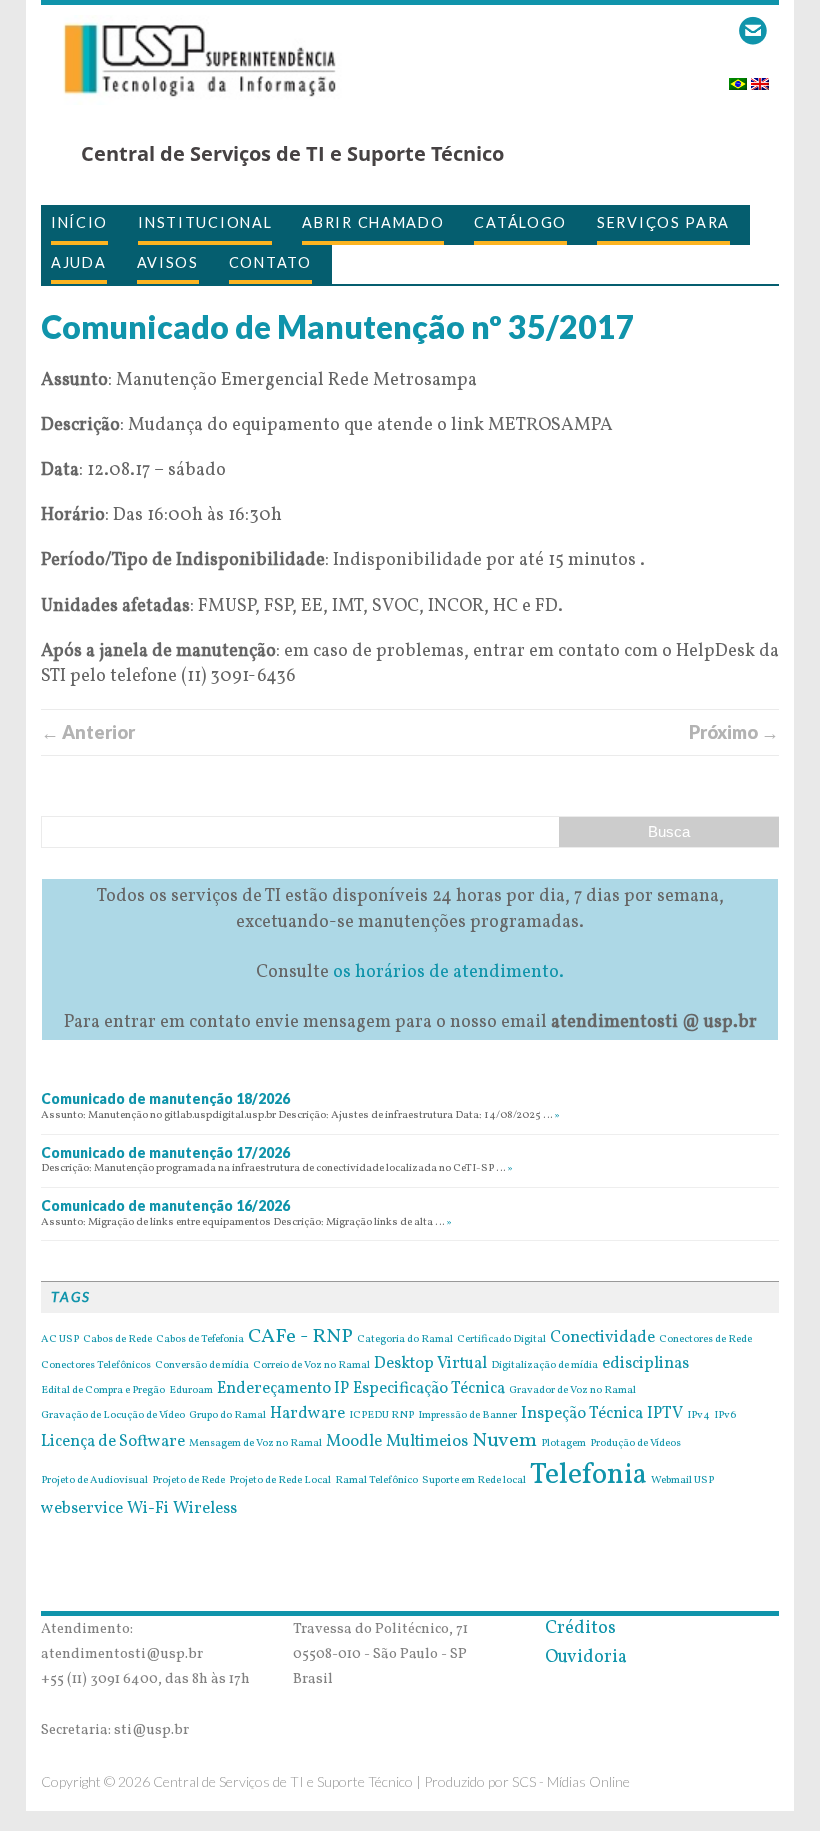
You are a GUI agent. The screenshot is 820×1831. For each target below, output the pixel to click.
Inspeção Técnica (582, 1414)
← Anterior (88, 732)
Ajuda (79, 262)
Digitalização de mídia (544, 1366)
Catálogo (520, 222)
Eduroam (191, 1391)
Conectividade (602, 1338)
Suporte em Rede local (474, 1481)
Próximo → (734, 732)
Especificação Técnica (429, 1389)
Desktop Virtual (430, 1364)
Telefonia (588, 1475)
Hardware (307, 1414)
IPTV (665, 1414)
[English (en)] (760, 77)
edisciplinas (645, 1364)
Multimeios (427, 1442)
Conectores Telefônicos (96, 1366)
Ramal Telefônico (376, 1481)
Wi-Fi (148, 1509)
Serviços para (663, 222)
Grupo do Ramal (227, 1416)
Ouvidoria (586, 1657)
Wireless (205, 1509)
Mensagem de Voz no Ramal (255, 1444)
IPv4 (698, 1416)
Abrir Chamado (373, 222)
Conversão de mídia (202, 1366)
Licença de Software (113, 1442)
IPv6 (725, 1416)
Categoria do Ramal (405, 1340)
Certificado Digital (501, 1340)
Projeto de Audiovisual (94, 1481)
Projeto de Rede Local (280, 1481)
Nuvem (504, 1441)
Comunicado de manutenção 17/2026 (165, 1152)
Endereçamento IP (283, 1389)
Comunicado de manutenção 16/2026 (165, 1205)
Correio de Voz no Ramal (311, 1366)
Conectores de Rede (705, 1340)
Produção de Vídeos (635, 1444)
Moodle (354, 1442)
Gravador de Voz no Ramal (572, 1391)
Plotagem (563, 1444)
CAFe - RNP (300, 1337)
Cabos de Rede (117, 1340)
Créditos (580, 1628)
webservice (82, 1509)
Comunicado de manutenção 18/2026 (165, 1098)
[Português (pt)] (738, 77)
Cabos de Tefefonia (200, 1340)
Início (79, 222)
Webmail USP (682, 1481)
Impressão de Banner (467, 1416)
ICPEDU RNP (381, 1416)
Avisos (168, 262)
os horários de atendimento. (448, 972)
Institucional (205, 222)
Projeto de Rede (188, 1481)
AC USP (60, 1340)
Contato (270, 262)
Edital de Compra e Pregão (103, 1391)
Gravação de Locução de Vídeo (113, 1416)
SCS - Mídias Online (571, 1781)
